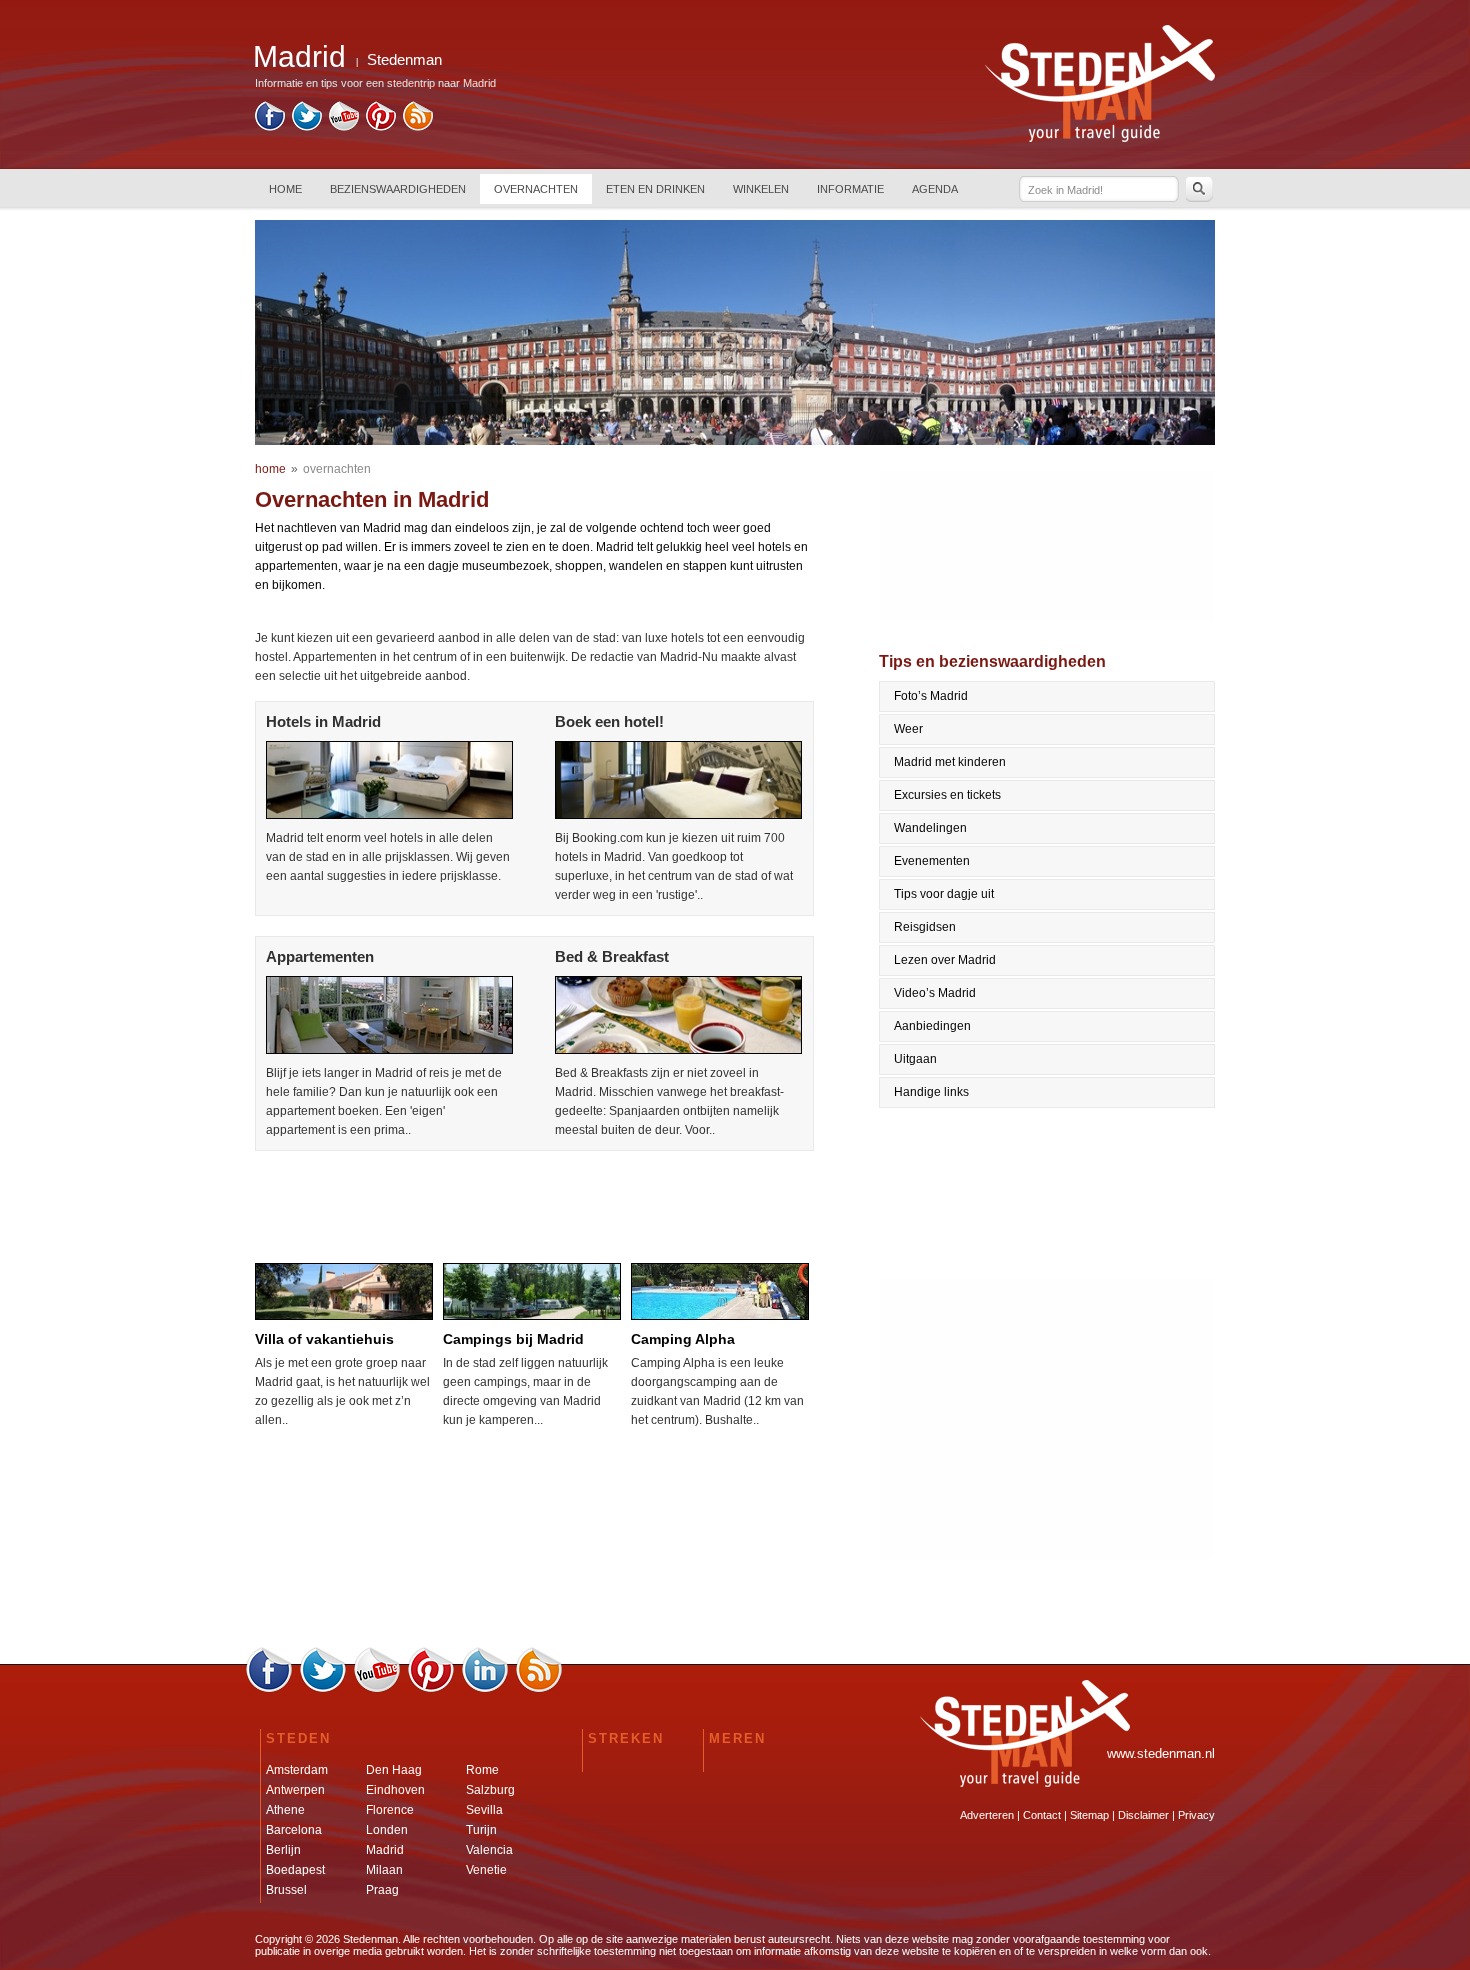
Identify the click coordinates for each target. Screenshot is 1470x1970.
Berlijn (283, 1850)
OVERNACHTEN (536, 189)
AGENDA (935, 189)
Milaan (384, 1870)
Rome (482, 1770)
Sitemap (1089, 1815)
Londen (387, 1830)
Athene (285, 1810)
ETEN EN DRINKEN (655, 189)
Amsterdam (297, 1770)
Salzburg (490, 1790)
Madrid (385, 1850)
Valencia (489, 1850)
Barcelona (294, 1830)
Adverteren (987, 1815)
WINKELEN (761, 189)
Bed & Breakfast (612, 956)
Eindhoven (395, 1790)
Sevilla (484, 1810)
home (270, 469)
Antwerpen (295, 1790)
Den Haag (394, 1770)
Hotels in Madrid (323, 721)
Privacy (1196, 1815)
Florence (390, 1810)
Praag (382, 1890)
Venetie (486, 1870)
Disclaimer (1143, 1815)
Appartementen (320, 956)
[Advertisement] (533, 1201)
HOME (285, 189)
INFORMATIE (850, 189)
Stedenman (404, 59)
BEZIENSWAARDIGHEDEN (398, 189)
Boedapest (295, 1870)
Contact (1042, 1815)
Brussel (286, 1890)
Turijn (481, 1830)
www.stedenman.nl (1161, 1753)
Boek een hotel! (609, 721)
